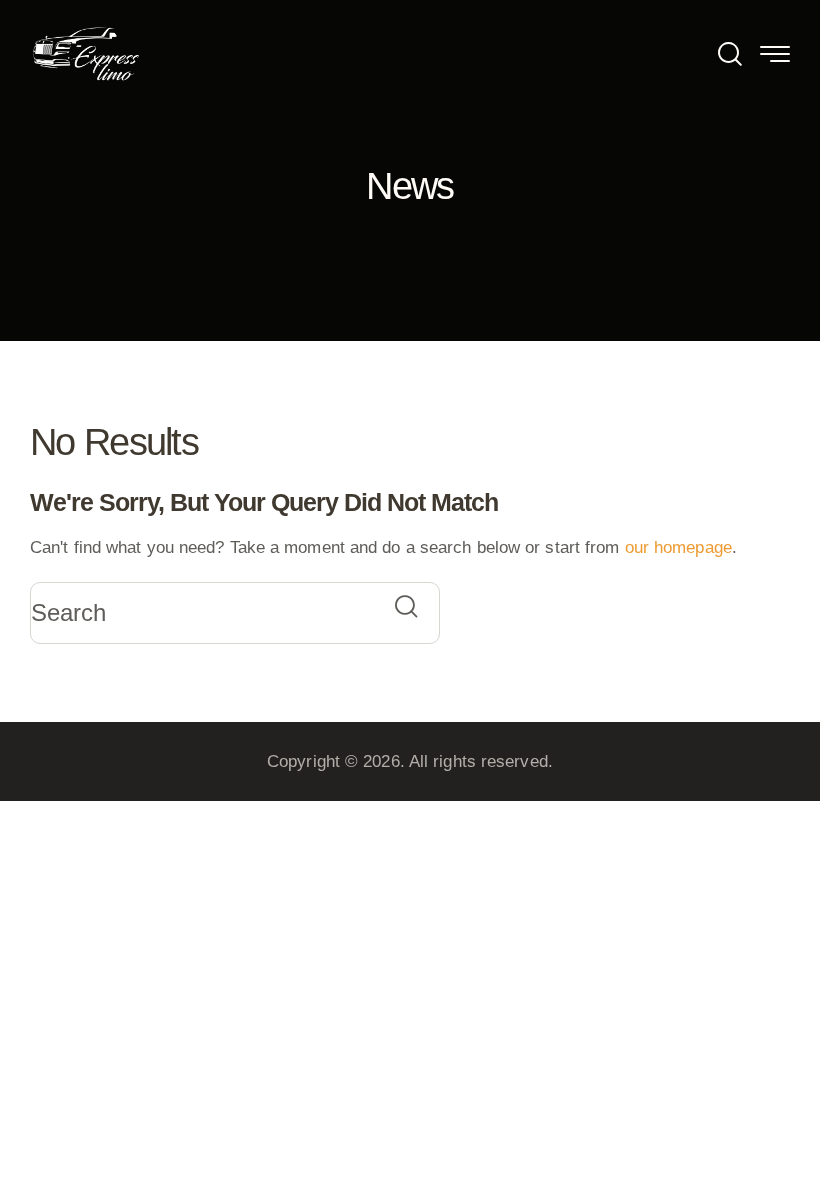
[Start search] (406, 606)
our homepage (678, 547)
